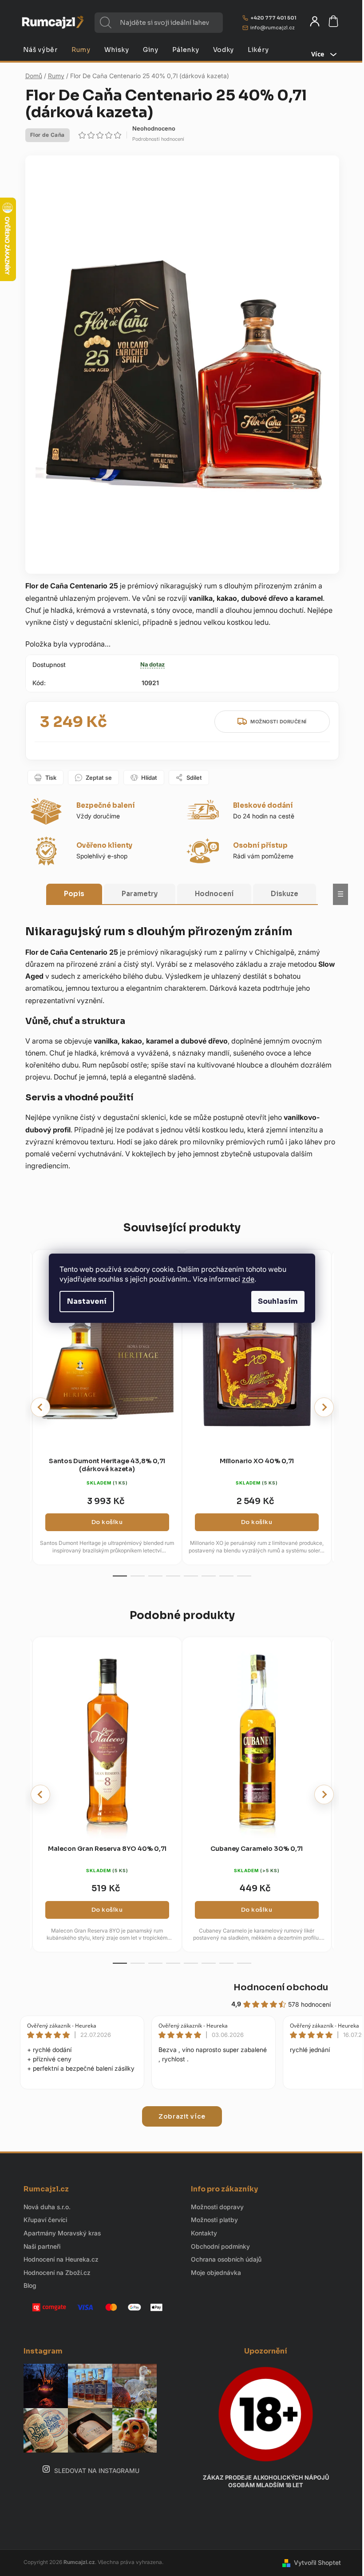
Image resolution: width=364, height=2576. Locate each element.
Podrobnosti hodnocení (158, 139)
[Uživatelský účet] (315, 21)
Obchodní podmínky (220, 2246)
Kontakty (204, 2233)
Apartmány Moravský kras (62, 2233)
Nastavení (87, 1301)
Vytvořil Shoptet (317, 2562)
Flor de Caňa (47, 135)
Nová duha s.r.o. (47, 2207)
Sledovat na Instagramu (97, 2471)
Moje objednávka (216, 2272)
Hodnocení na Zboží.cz (57, 2272)
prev (40, 1407)
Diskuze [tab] (285, 894)
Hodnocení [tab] (214, 894)
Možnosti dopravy (217, 2207)
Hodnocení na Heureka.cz (61, 2259)
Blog (30, 2285)
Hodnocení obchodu (281, 1987)
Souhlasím (278, 1301)
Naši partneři (42, 2246)
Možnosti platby (214, 2220)
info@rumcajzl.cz (273, 28)
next (324, 1407)
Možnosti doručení (279, 722)
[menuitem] (40, 50)
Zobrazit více (182, 2116)
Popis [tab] (74, 894)
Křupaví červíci (45, 2220)
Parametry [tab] (140, 894)
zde (248, 1279)
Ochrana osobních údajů (226, 2259)
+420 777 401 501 (273, 18)
